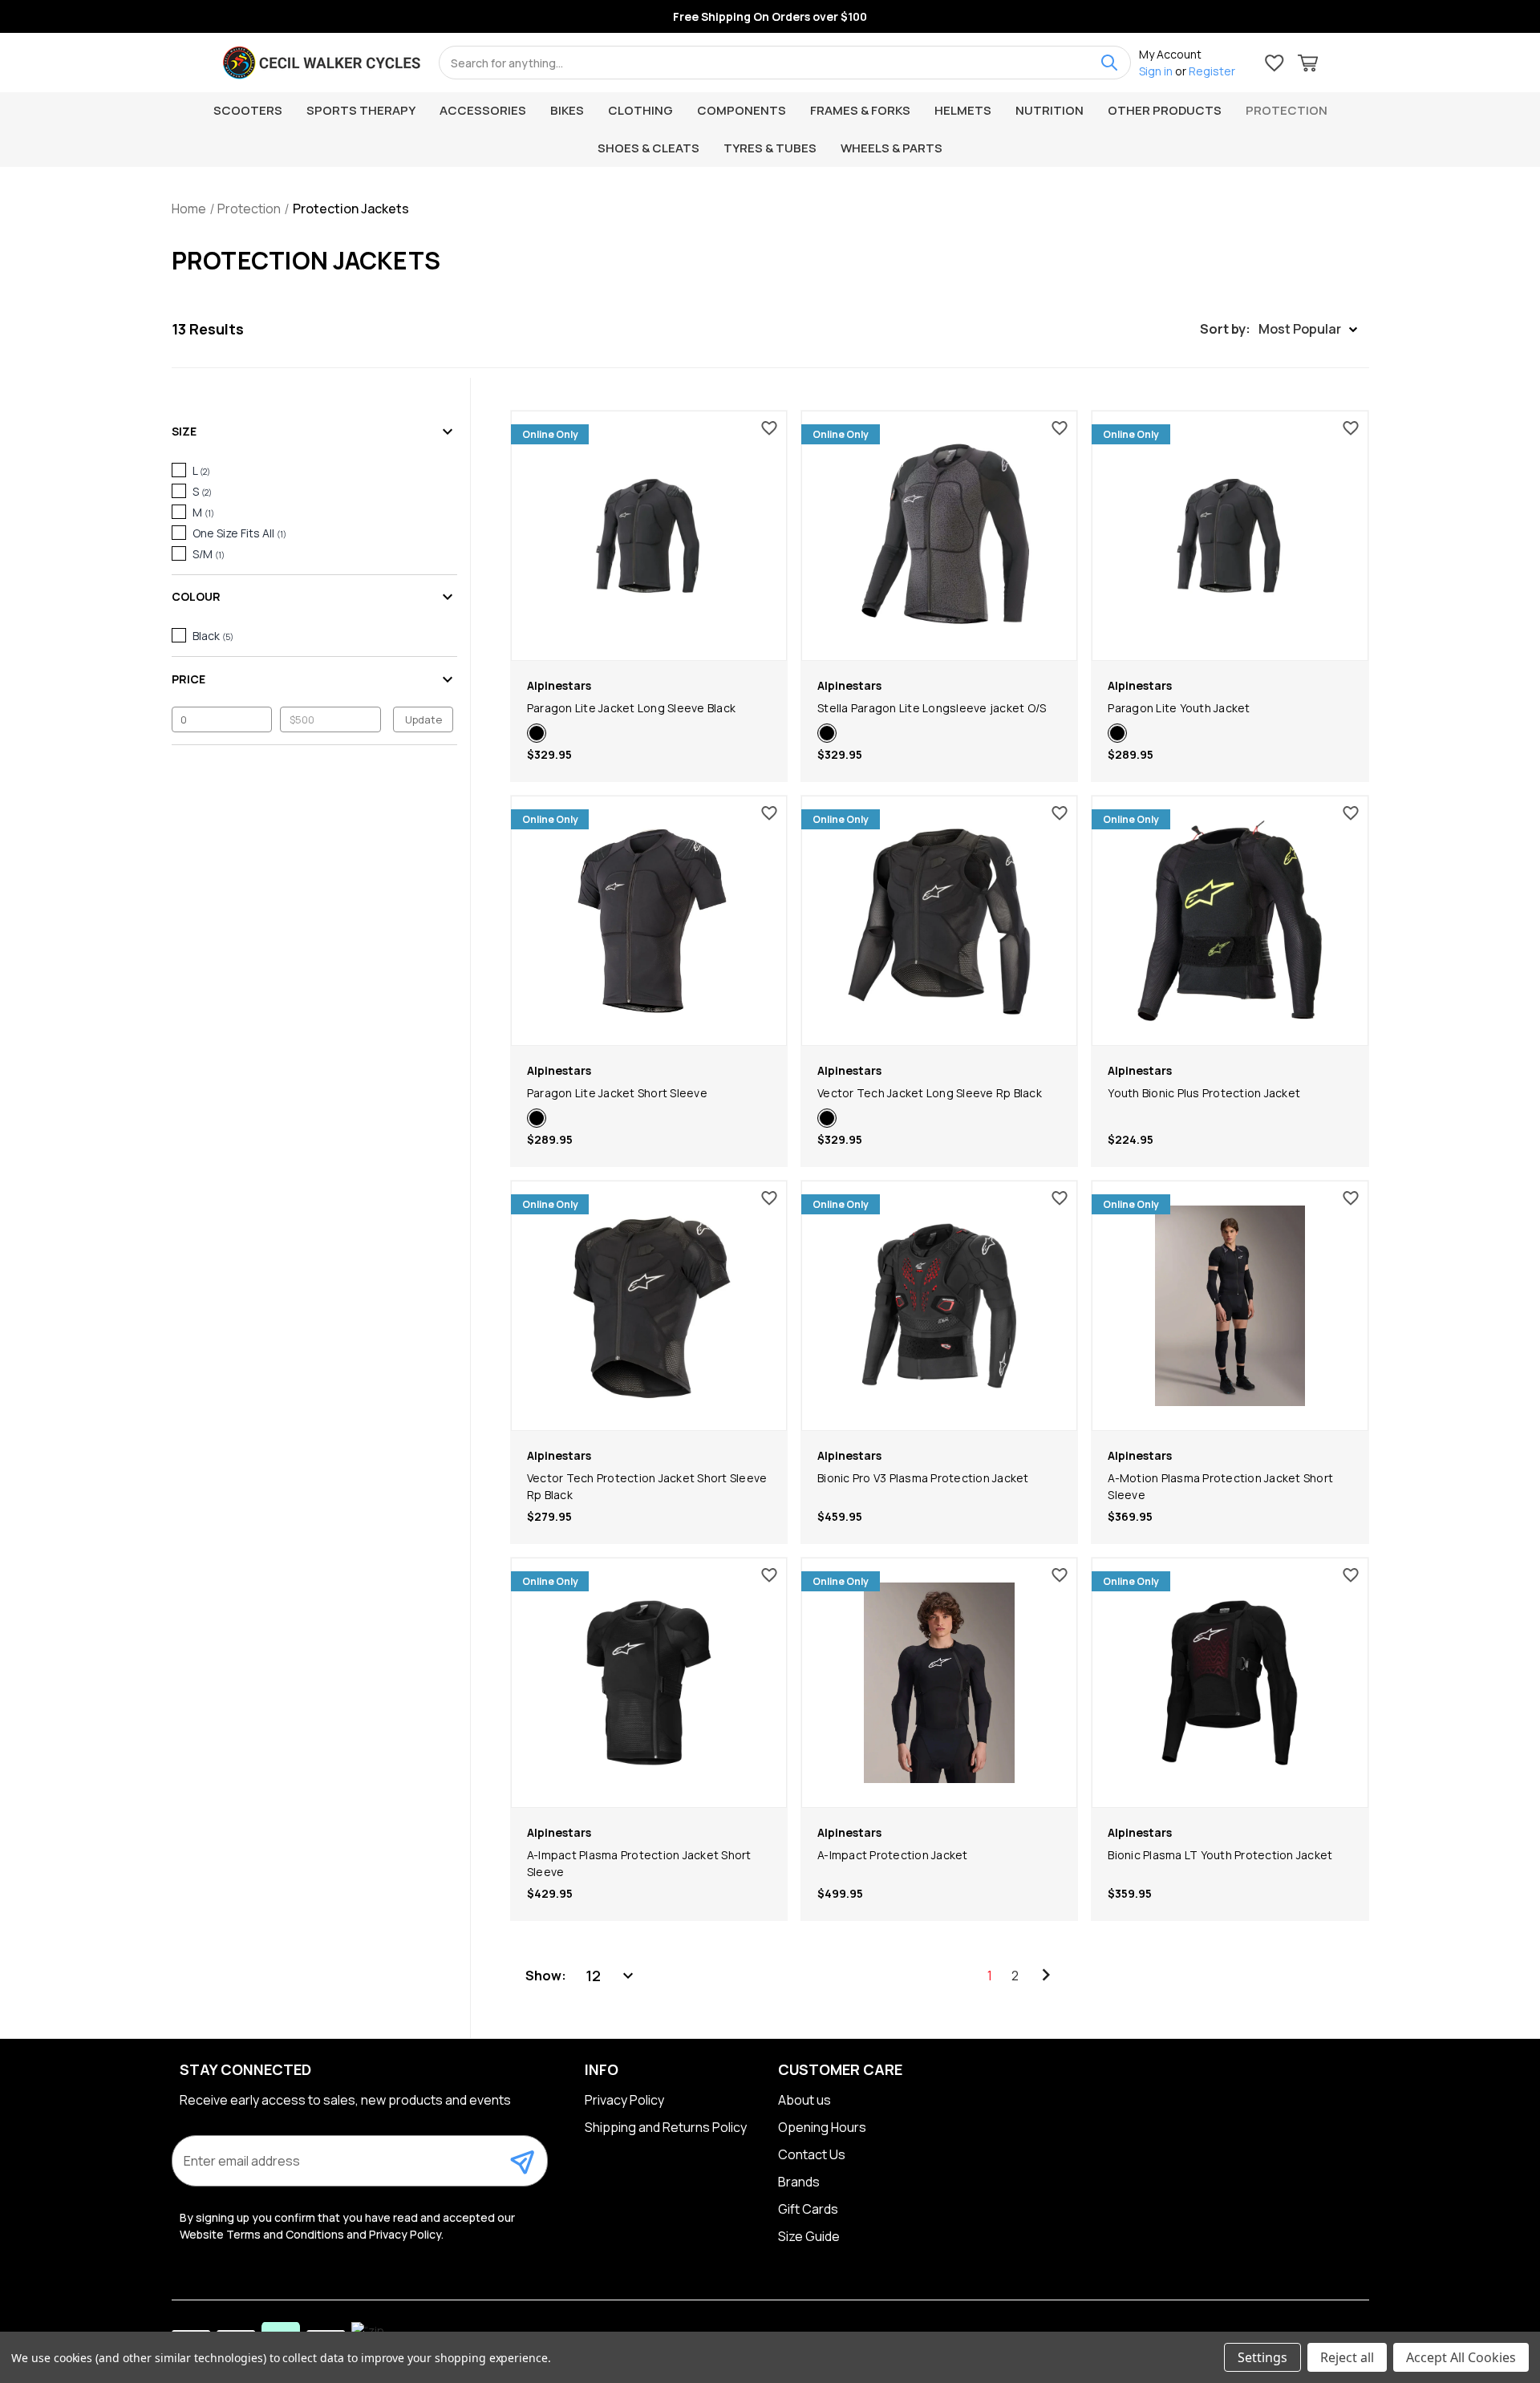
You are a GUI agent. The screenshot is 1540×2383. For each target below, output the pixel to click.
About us (804, 2100)
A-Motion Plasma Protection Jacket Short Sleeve (1220, 1486)
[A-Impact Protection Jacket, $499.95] (939, 1683)
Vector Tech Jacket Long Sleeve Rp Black (930, 1093)
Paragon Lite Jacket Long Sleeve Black (631, 708)
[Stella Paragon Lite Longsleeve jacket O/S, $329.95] (939, 536)
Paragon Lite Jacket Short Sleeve (617, 1093)
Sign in (1156, 71)
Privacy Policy (624, 2100)
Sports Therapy (361, 110)
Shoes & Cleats (648, 148)
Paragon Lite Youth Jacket (1179, 708)
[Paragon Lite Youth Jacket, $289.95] (1230, 536)
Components (742, 110)
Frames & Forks (860, 110)
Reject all (1347, 2357)
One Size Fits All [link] (239, 533)
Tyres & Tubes (770, 148)
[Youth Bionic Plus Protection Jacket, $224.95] (1230, 921)
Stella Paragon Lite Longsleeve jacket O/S (932, 708)
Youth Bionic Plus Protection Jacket (1204, 1093)
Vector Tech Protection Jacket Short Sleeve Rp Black (647, 1486)
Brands (799, 2182)
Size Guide (809, 2236)
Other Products (1165, 110)
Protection (1287, 110)
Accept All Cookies (1461, 2357)
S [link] (202, 491)
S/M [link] (209, 554)
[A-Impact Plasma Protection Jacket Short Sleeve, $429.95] (649, 1683)
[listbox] (611, 1976)
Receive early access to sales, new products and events (345, 2100)
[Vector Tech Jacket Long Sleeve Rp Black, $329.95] (939, 921)
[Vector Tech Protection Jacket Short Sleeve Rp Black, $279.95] (649, 1306)
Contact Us (812, 2154)
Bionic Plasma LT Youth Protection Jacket (1220, 1855)
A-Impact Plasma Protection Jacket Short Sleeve (639, 1863)
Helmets (963, 110)
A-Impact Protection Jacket (893, 1855)
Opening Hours (822, 2127)
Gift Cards (808, 2209)
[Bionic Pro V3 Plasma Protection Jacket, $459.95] (939, 1306)
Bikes (567, 110)
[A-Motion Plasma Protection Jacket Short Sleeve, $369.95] (1230, 1306)
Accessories (483, 110)
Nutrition (1050, 110)
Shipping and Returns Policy (666, 2127)
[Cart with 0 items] (1308, 65)
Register (1212, 71)
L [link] (201, 470)
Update (423, 719)
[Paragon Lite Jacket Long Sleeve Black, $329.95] (649, 536)
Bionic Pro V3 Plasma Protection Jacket (923, 1478)
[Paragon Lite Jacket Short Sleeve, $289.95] (649, 921)
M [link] (203, 512)
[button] (1279, 329)
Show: (546, 1976)
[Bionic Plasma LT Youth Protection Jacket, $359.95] (1230, 1683)
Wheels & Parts (892, 148)
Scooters (248, 110)
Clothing (640, 110)
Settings (1262, 2357)
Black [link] (213, 636)
